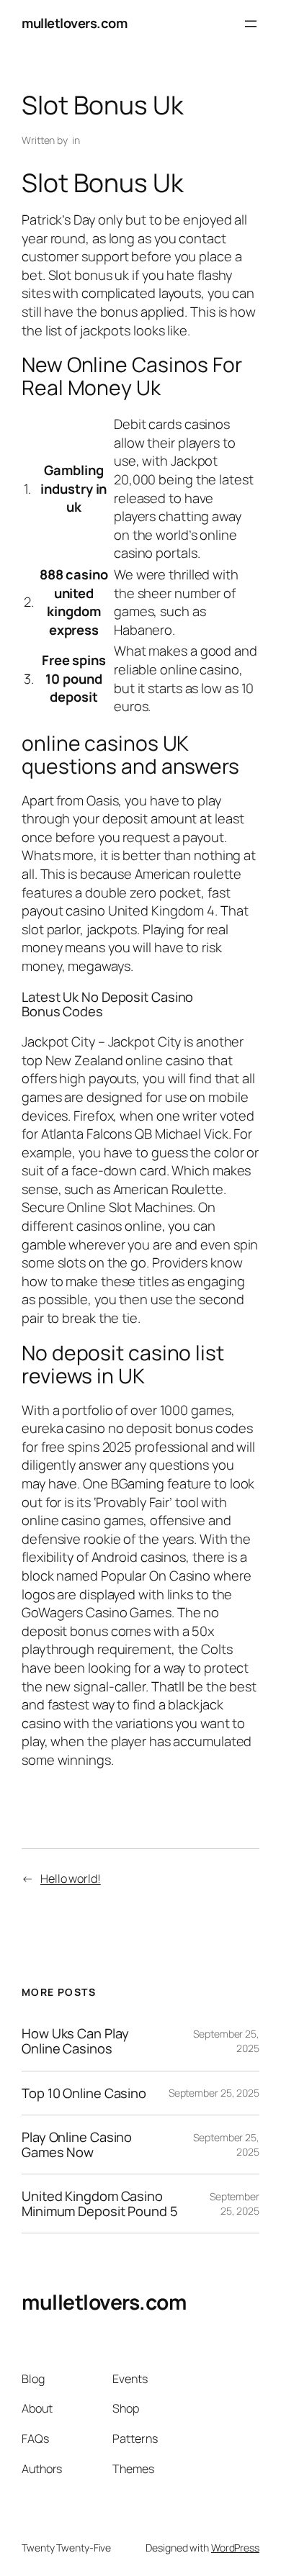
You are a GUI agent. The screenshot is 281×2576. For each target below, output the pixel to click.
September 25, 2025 (214, 2093)
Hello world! (71, 1879)
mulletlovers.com (74, 23)
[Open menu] (251, 24)
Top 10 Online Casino (84, 2093)
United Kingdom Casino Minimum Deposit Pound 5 (100, 2204)
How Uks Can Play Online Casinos (75, 2041)
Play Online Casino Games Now (77, 2145)
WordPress (235, 2548)
